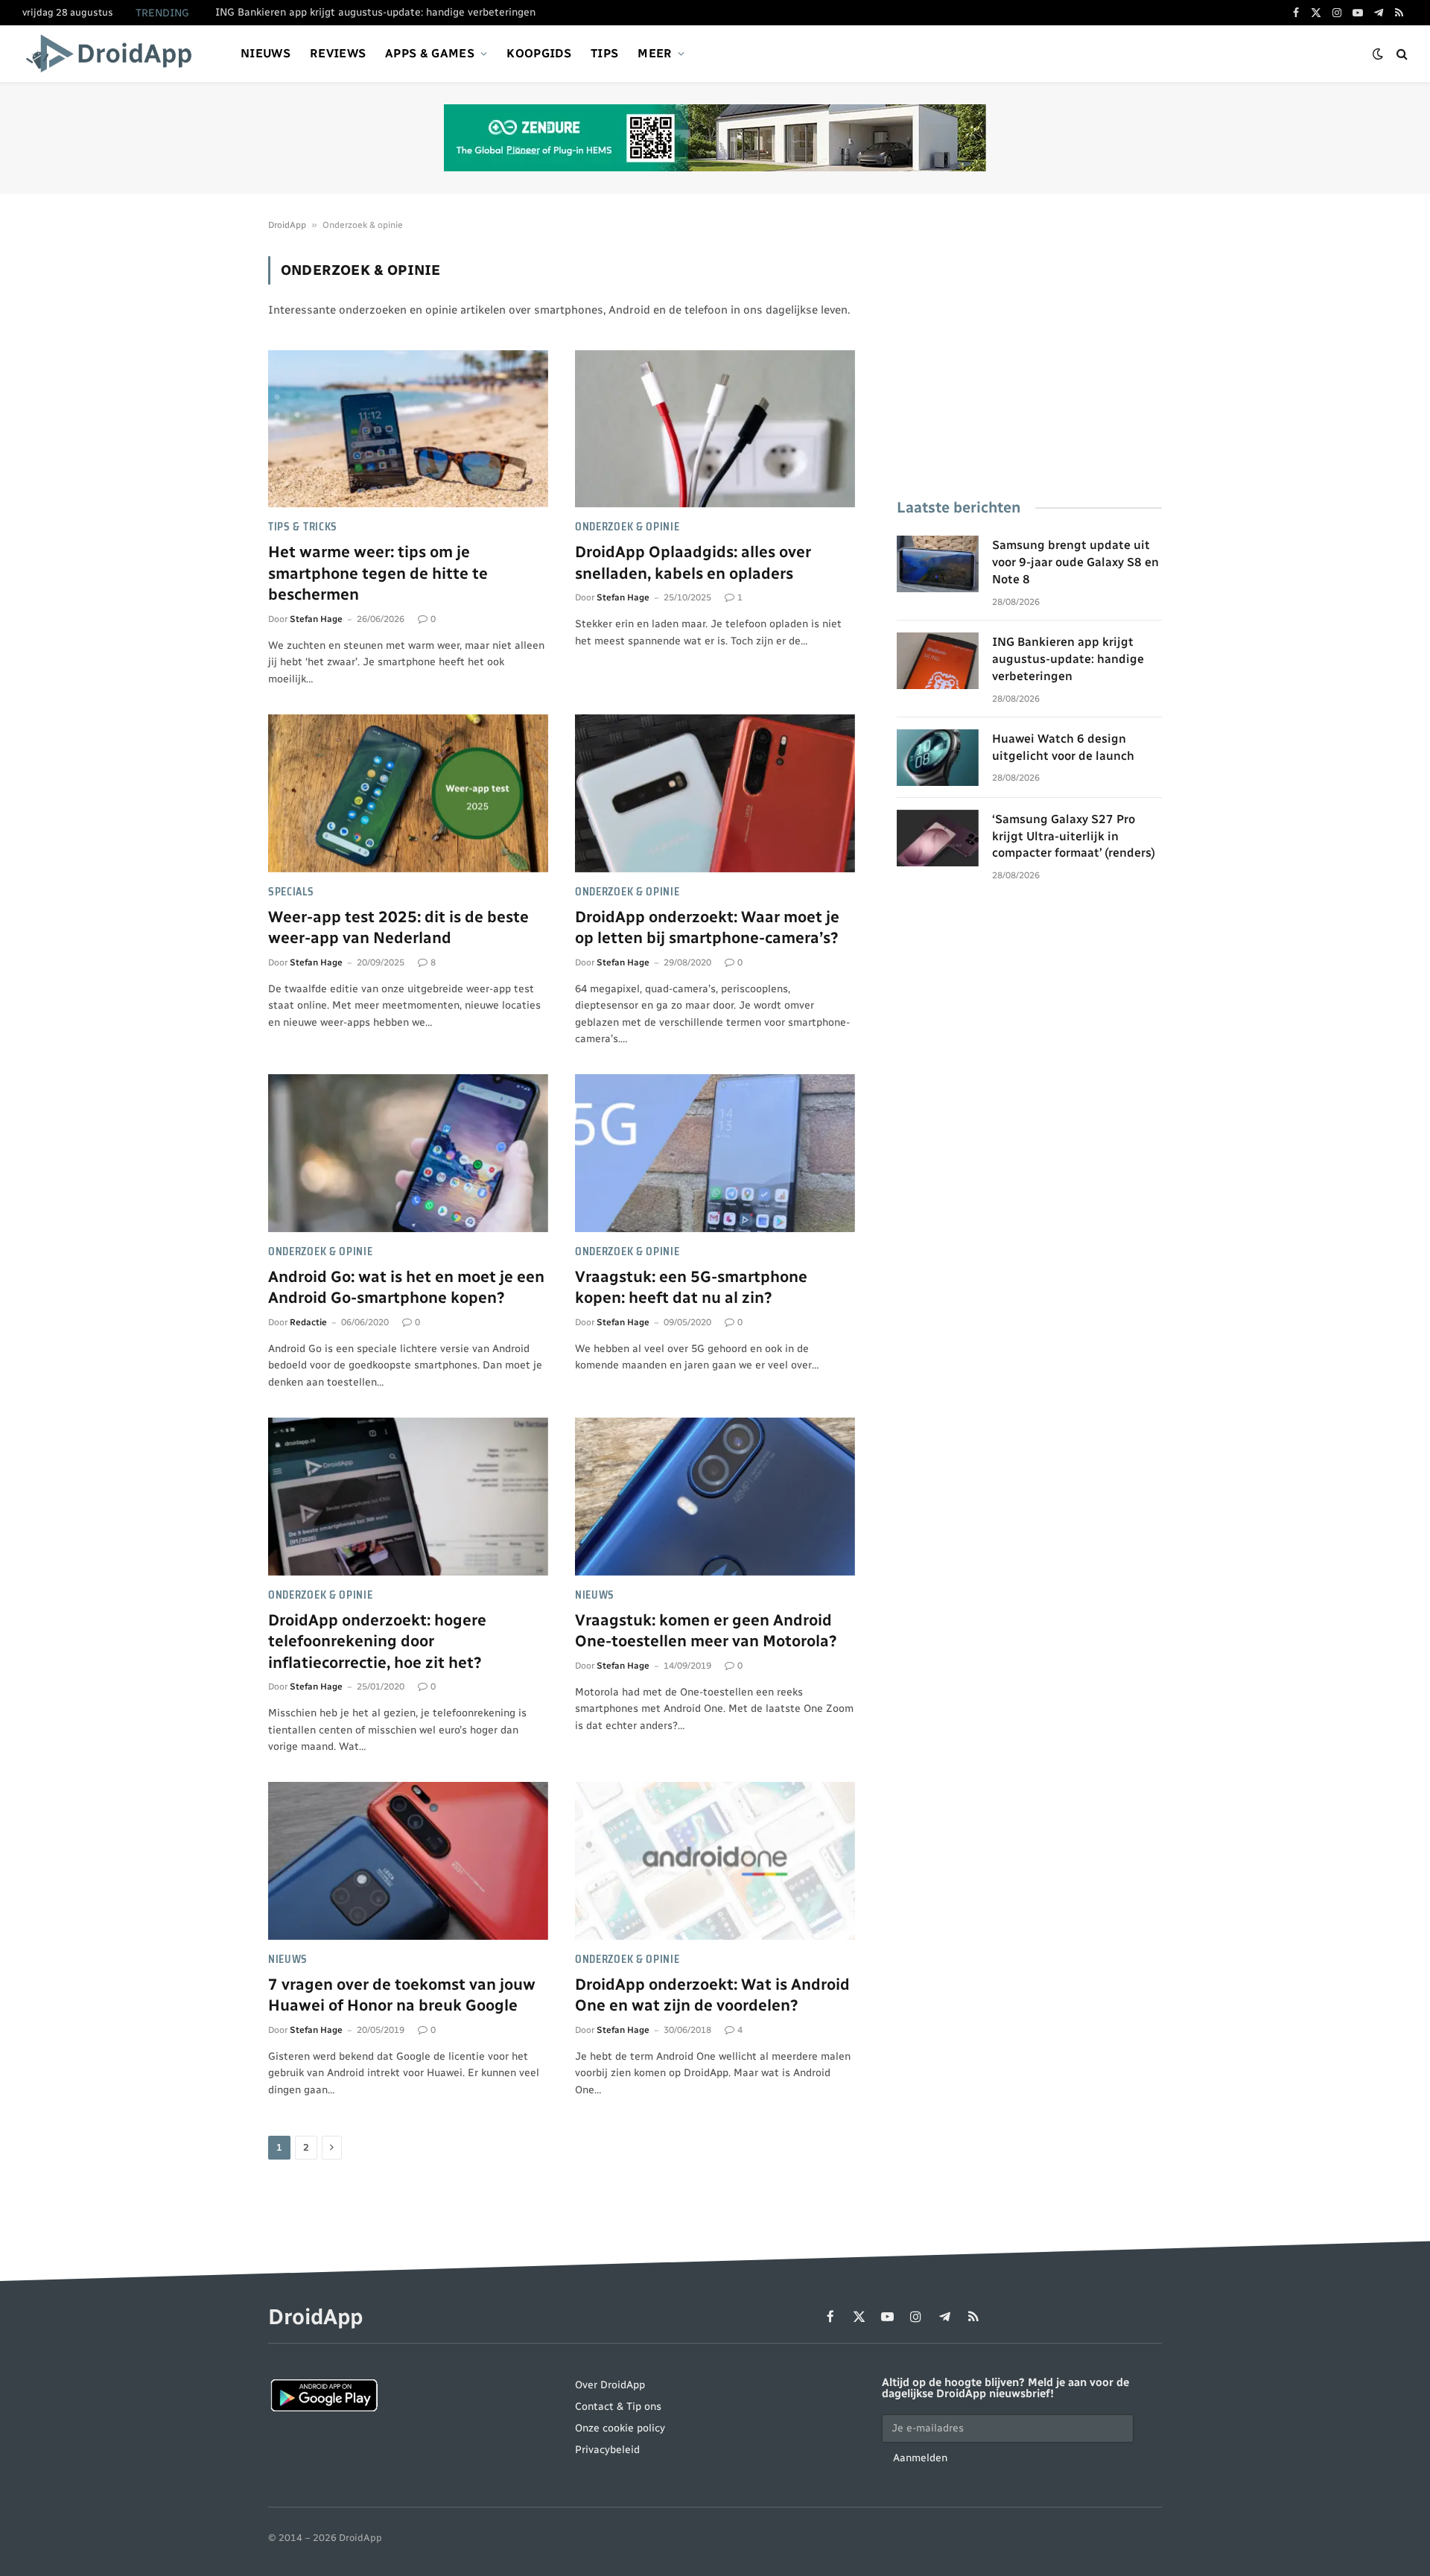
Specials (291, 892)
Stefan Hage (316, 619)
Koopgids (539, 53)
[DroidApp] (114, 54)
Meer (655, 53)
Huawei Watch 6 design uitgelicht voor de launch (1063, 747)
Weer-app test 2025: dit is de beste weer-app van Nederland (398, 927)
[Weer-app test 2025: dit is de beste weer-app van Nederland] (408, 793)
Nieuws (266, 53)
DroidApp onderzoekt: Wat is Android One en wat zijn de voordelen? (712, 1995)
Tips (604, 53)
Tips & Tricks (303, 527)
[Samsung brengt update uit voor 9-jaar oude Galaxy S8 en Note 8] (938, 564)
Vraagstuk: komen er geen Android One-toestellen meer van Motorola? (706, 1631)
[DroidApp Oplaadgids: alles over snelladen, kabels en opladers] (715, 429)
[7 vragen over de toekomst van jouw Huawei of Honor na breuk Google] (408, 1861)
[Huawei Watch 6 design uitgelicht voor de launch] (938, 758)
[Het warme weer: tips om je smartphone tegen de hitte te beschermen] (408, 429)
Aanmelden (920, 2458)
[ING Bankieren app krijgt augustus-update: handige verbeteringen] (938, 661)
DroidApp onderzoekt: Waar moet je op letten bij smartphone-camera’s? (707, 927)
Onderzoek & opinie (627, 527)
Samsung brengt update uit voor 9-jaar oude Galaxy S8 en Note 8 (1075, 562)
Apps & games (430, 53)
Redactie (308, 1322)
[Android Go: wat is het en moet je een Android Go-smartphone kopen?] (408, 1153)
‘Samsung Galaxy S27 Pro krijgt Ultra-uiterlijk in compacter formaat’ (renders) (1074, 836)
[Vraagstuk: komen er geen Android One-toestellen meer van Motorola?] (715, 1497)
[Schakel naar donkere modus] (1378, 54)
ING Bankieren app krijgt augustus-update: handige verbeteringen (375, 12)
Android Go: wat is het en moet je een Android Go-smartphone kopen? (406, 1287)
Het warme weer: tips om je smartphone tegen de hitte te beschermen (378, 573)
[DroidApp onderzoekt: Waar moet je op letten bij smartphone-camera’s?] (715, 793)
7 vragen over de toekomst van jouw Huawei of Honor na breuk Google (402, 1995)
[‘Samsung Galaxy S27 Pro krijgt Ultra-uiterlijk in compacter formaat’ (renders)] (938, 838)
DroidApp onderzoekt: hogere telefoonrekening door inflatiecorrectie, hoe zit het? (377, 1641)
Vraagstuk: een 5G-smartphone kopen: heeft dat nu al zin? (691, 1287)
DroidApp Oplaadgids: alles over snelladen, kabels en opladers (693, 562)
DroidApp (287, 225)
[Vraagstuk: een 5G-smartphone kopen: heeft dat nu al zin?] (715, 1153)
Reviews (338, 53)
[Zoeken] (1401, 54)
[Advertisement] (1029, 361)
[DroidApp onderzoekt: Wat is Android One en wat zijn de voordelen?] (715, 1861)
